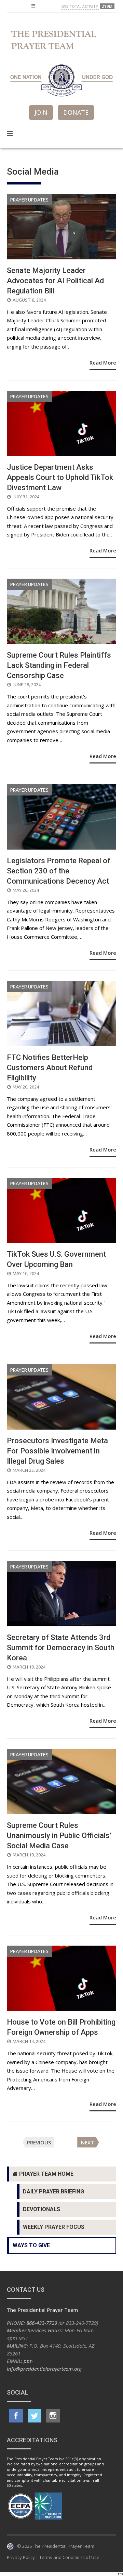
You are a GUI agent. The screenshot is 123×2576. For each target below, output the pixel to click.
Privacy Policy (21, 2557)
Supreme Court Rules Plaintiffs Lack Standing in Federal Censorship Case (59, 665)
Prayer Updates (29, 200)
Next (87, 2142)
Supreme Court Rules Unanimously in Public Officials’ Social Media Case (59, 1836)
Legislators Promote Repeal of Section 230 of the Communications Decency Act (59, 871)
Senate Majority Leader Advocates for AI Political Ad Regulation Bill (55, 281)
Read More (103, 363)
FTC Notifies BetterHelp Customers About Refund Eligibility (50, 1068)
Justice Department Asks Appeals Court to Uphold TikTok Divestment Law (60, 477)
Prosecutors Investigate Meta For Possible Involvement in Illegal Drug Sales (57, 1451)
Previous (39, 2142)
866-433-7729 (42, 2323)
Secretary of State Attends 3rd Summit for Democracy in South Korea (61, 1648)
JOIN (41, 112)
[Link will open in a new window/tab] (16, 2416)
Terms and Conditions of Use (69, 2557)
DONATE (76, 112)
